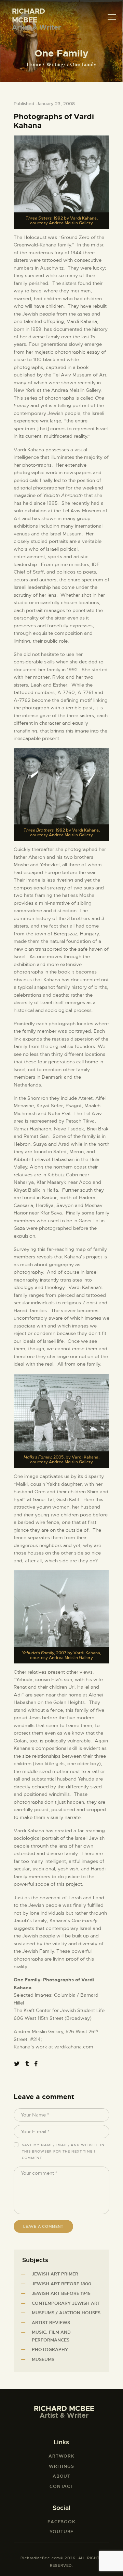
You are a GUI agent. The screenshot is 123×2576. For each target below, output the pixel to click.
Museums (43, 2359)
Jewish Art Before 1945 (61, 2293)
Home (34, 65)
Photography (50, 2349)
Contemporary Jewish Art (66, 2303)
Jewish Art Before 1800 (61, 2284)
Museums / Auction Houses (66, 2313)
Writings (56, 65)
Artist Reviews (51, 2323)
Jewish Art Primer (55, 2274)
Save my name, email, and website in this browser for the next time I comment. (63, 2151)
